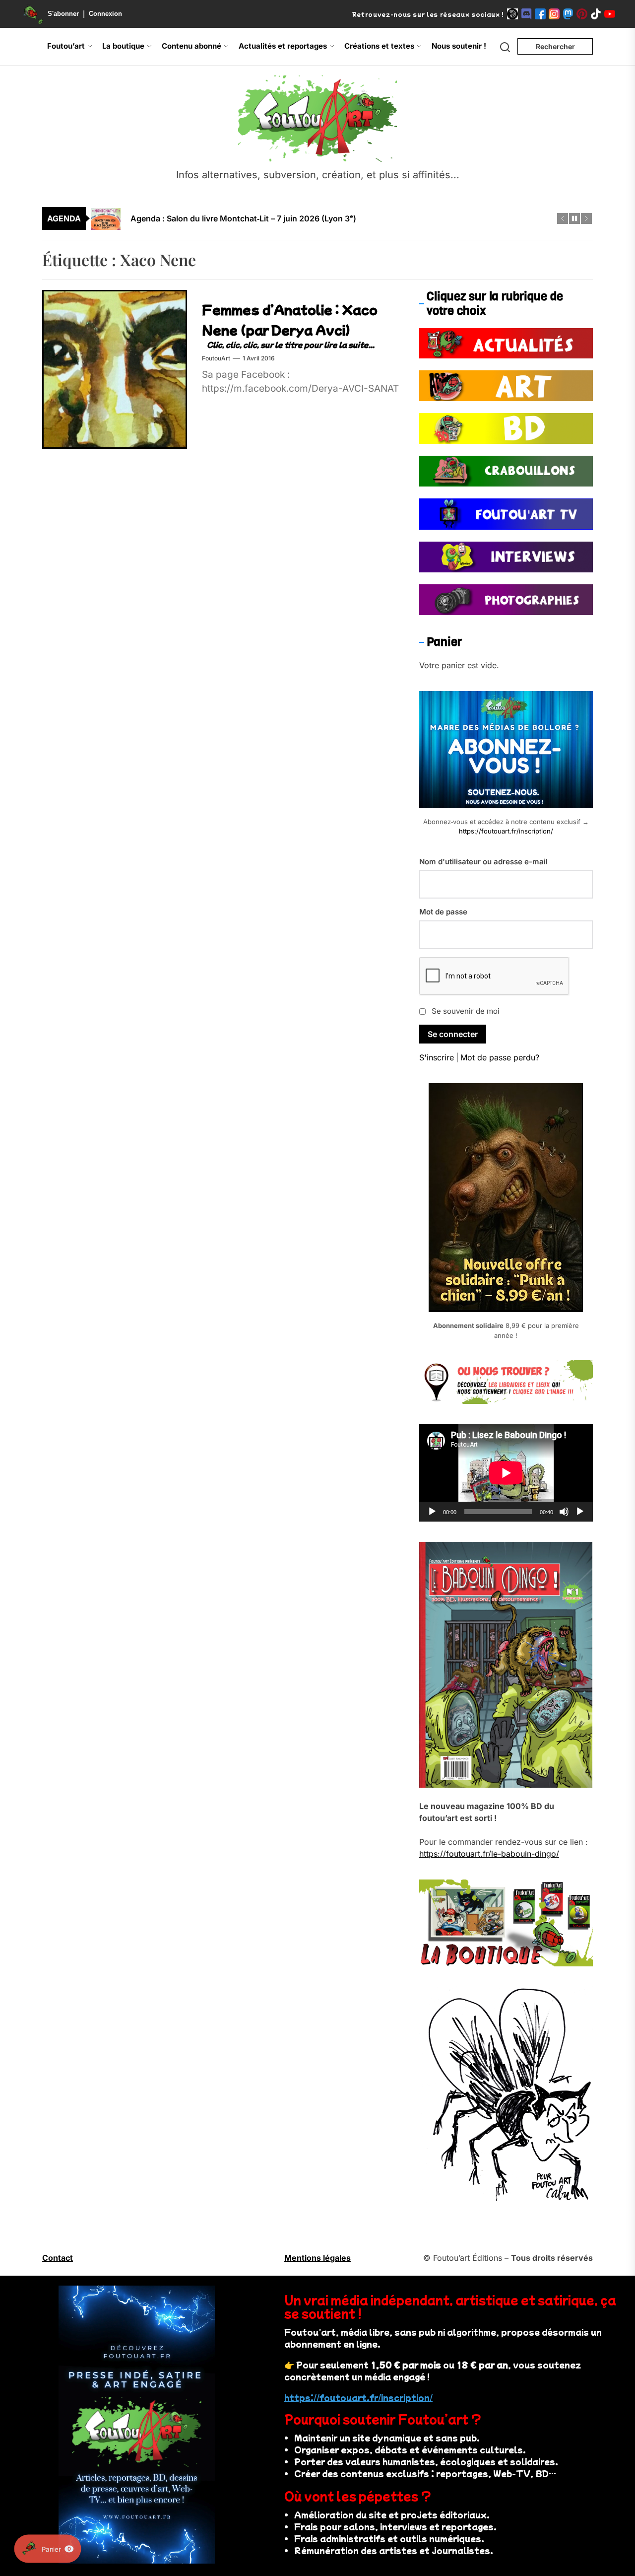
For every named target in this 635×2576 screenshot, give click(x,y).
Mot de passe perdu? (500, 1057)
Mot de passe (443, 912)
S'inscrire (437, 1057)
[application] (506, 1473)
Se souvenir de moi (466, 1011)
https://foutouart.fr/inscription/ (506, 831)
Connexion (105, 14)
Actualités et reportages (283, 46)
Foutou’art (66, 46)
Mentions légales (317, 2258)
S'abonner (63, 14)
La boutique (123, 46)
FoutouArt (216, 358)
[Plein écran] (580, 1512)
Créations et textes (379, 46)
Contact (58, 2258)
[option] (324, 219)
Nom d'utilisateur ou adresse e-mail (483, 862)
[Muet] (564, 1512)
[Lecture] (432, 1512)
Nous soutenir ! (459, 46)
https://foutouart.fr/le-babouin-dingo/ (489, 1854)
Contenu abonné (191, 46)
